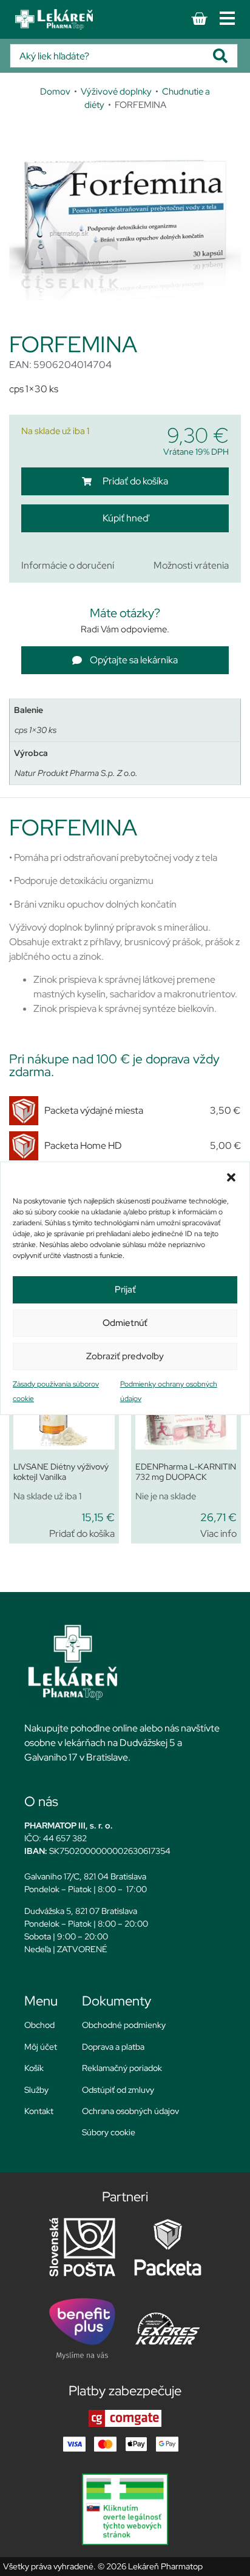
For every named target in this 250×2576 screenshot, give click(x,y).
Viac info (218, 1534)
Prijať (125, 1290)
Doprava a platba (113, 2047)
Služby (36, 2090)
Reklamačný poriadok (122, 2068)
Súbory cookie (109, 2132)
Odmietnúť (125, 1323)
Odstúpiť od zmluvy (118, 2090)
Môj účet (41, 2047)
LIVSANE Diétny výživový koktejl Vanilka (61, 1472)
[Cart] (199, 19)
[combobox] (112, 56)
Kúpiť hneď (125, 518)
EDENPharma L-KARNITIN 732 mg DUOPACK (186, 1472)
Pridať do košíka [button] (82, 1534)
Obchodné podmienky (124, 2025)
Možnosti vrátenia (191, 565)
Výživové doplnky (116, 91)
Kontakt (39, 2111)
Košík (34, 2068)
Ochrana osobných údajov (130, 2111)
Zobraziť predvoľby (125, 1356)
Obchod (39, 2025)
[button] (231, 1177)
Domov (55, 91)
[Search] (225, 56)
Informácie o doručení (68, 565)
